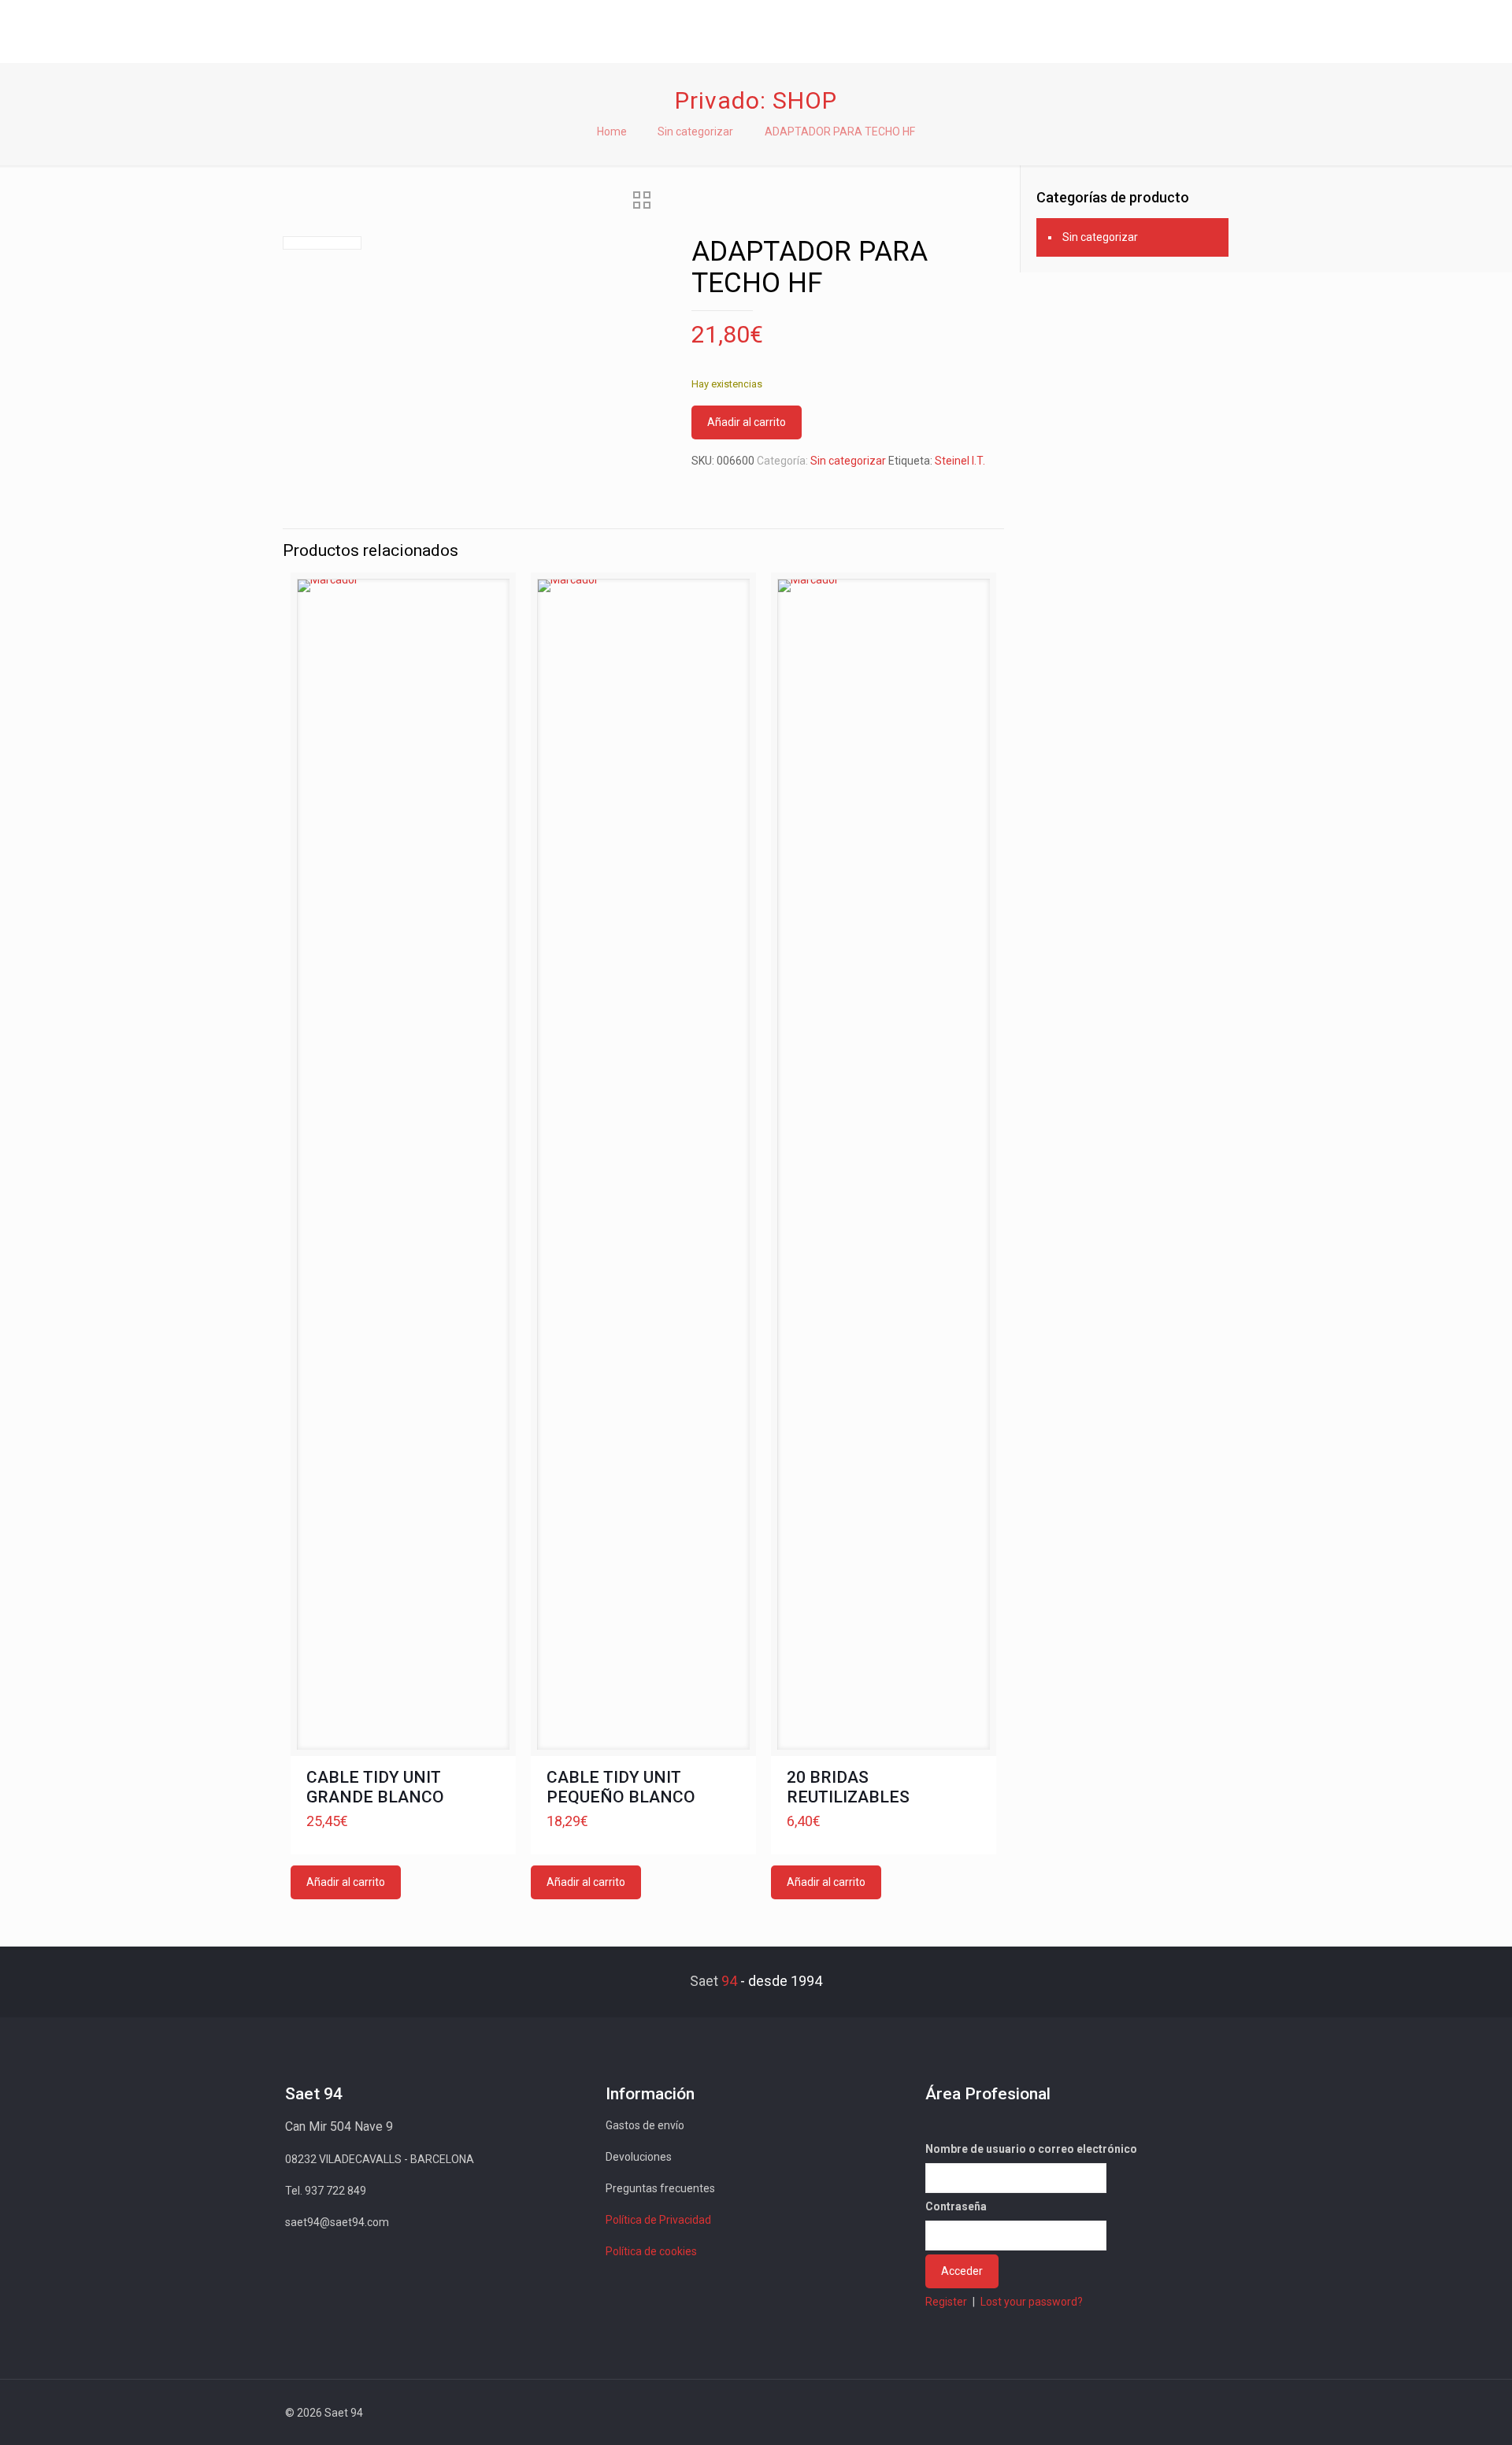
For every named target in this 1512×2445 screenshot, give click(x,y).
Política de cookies (651, 2251)
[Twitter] (1106, 2413)
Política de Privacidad (658, 2220)
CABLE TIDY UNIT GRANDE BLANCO (375, 1787)
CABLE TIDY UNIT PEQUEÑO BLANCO (621, 1787)
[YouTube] (1127, 2413)
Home (612, 132)
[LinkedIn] (1149, 2413)
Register (946, 2302)
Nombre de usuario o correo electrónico (1031, 2149)
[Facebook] (1085, 2413)
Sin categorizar (695, 132)
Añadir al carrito (747, 422)
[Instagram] (1170, 2413)
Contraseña (956, 2206)
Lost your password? (1032, 2302)
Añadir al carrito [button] (346, 1882)
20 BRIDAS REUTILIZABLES (848, 1787)
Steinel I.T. (960, 461)
